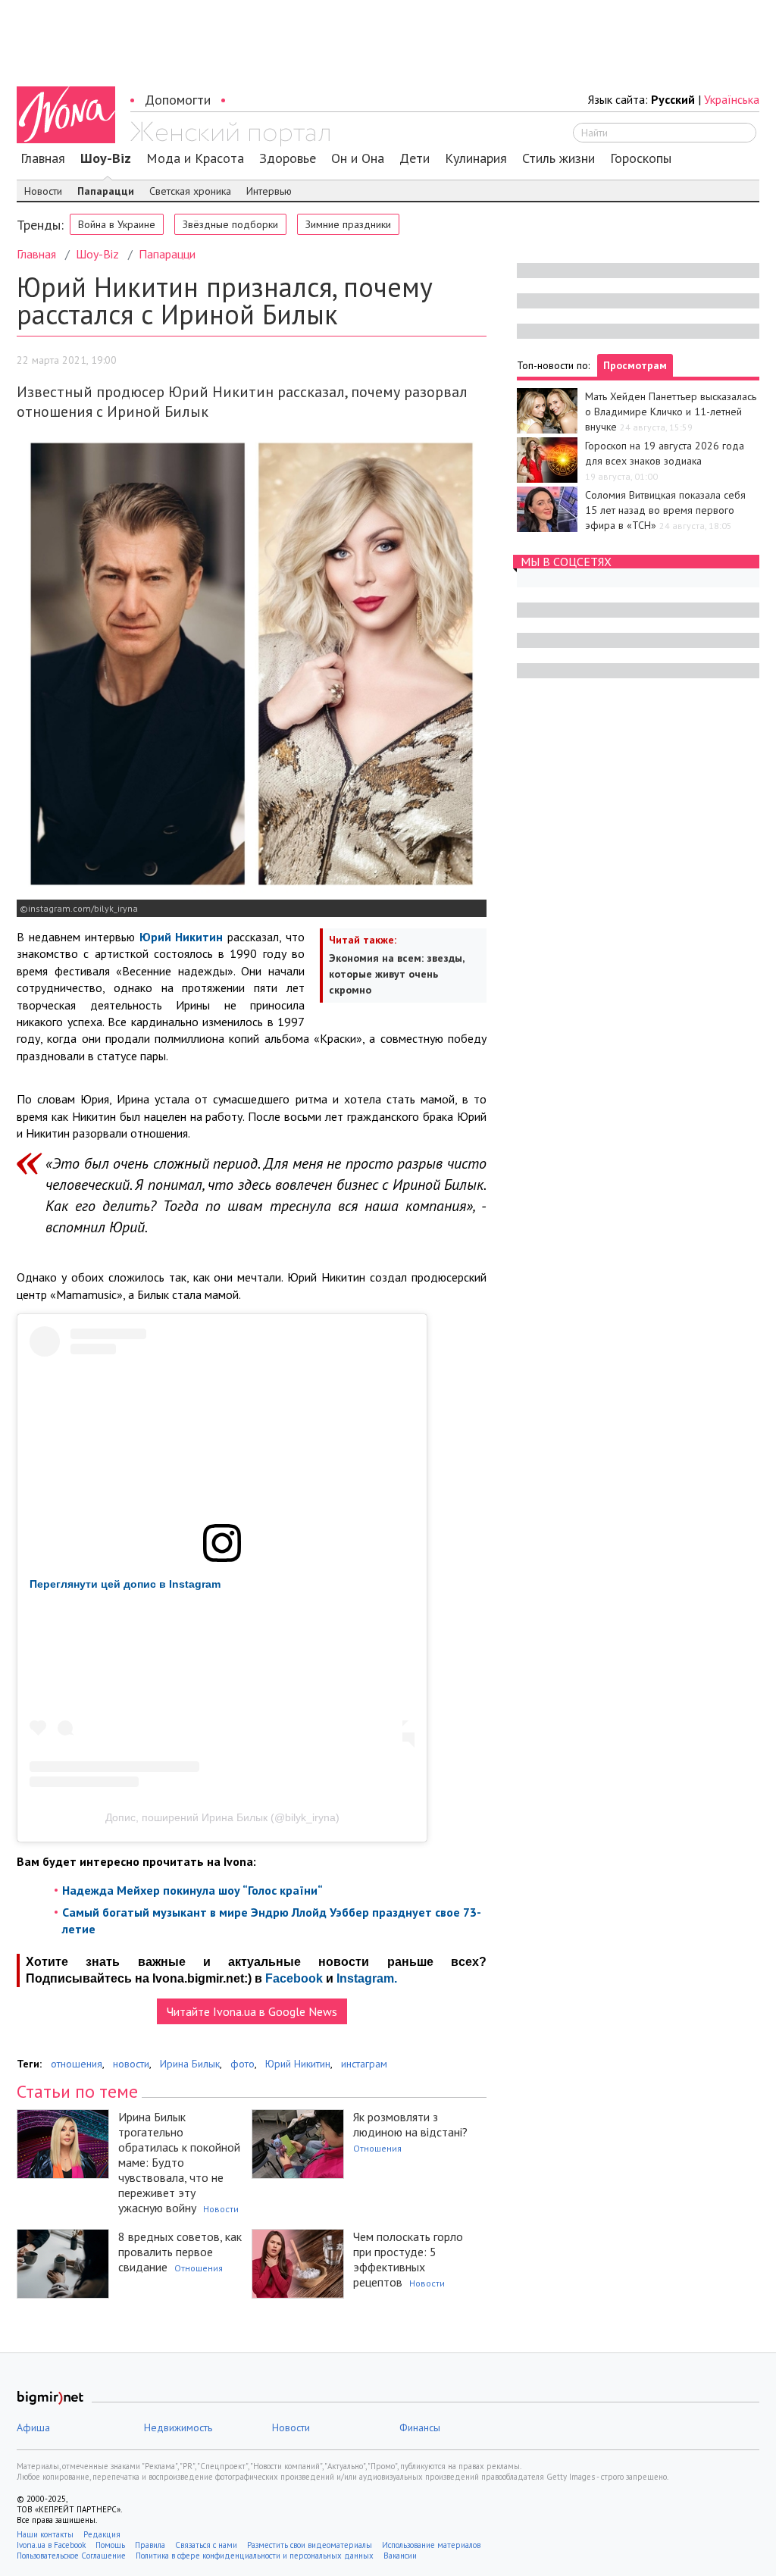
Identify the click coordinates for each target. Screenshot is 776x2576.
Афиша (33, 2427)
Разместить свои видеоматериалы (310, 2545)
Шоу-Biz (106, 158)
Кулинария (476, 158)
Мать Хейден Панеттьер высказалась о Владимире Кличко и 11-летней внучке (671, 412)
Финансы (420, 2427)
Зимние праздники (348, 224)
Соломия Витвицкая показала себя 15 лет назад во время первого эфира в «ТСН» (665, 510)
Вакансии (400, 2556)
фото (242, 2064)
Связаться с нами (206, 2545)
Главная (43, 158)
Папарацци (106, 191)
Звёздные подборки (230, 224)
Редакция (102, 2534)
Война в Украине (117, 224)
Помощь (110, 2545)
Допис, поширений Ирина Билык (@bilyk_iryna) (222, 1817)
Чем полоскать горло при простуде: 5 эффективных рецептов (408, 2259)
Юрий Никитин (298, 2064)
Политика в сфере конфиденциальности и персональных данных (255, 2556)
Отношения (377, 2148)
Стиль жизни (559, 158)
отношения (77, 2064)
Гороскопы (641, 158)
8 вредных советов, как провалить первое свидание (180, 2252)
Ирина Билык (190, 2064)
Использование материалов (431, 2545)
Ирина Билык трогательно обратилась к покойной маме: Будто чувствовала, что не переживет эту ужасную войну (179, 2162)
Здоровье (288, 158)
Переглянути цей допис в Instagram (125, 1584)
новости (131, 2064)
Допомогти (178, 100)
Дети (415, 158)
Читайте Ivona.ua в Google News (252, 2011)
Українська (732, 99)
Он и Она (358, 158)
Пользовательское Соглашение (71, 2556)
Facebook (294, 1978)
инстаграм (364, 2064)
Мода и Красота (195, 158)
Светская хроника (190, 191)
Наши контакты (45, 2534)
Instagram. (367, 1978)
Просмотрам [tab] (635, 365)
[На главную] (230, 134)
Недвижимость (178, 2427)
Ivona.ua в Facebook (51, 2545)
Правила (150, 2545)
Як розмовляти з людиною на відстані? (410, 2124)
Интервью (269, 191)
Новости (43, 191)
